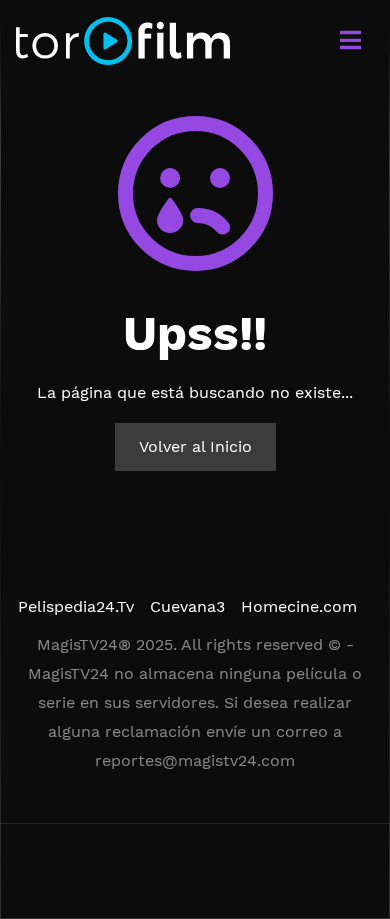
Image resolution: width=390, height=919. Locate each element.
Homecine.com (299, 606)
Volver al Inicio (195, 446)
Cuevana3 (187, 606)
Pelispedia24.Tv (76, 606)
